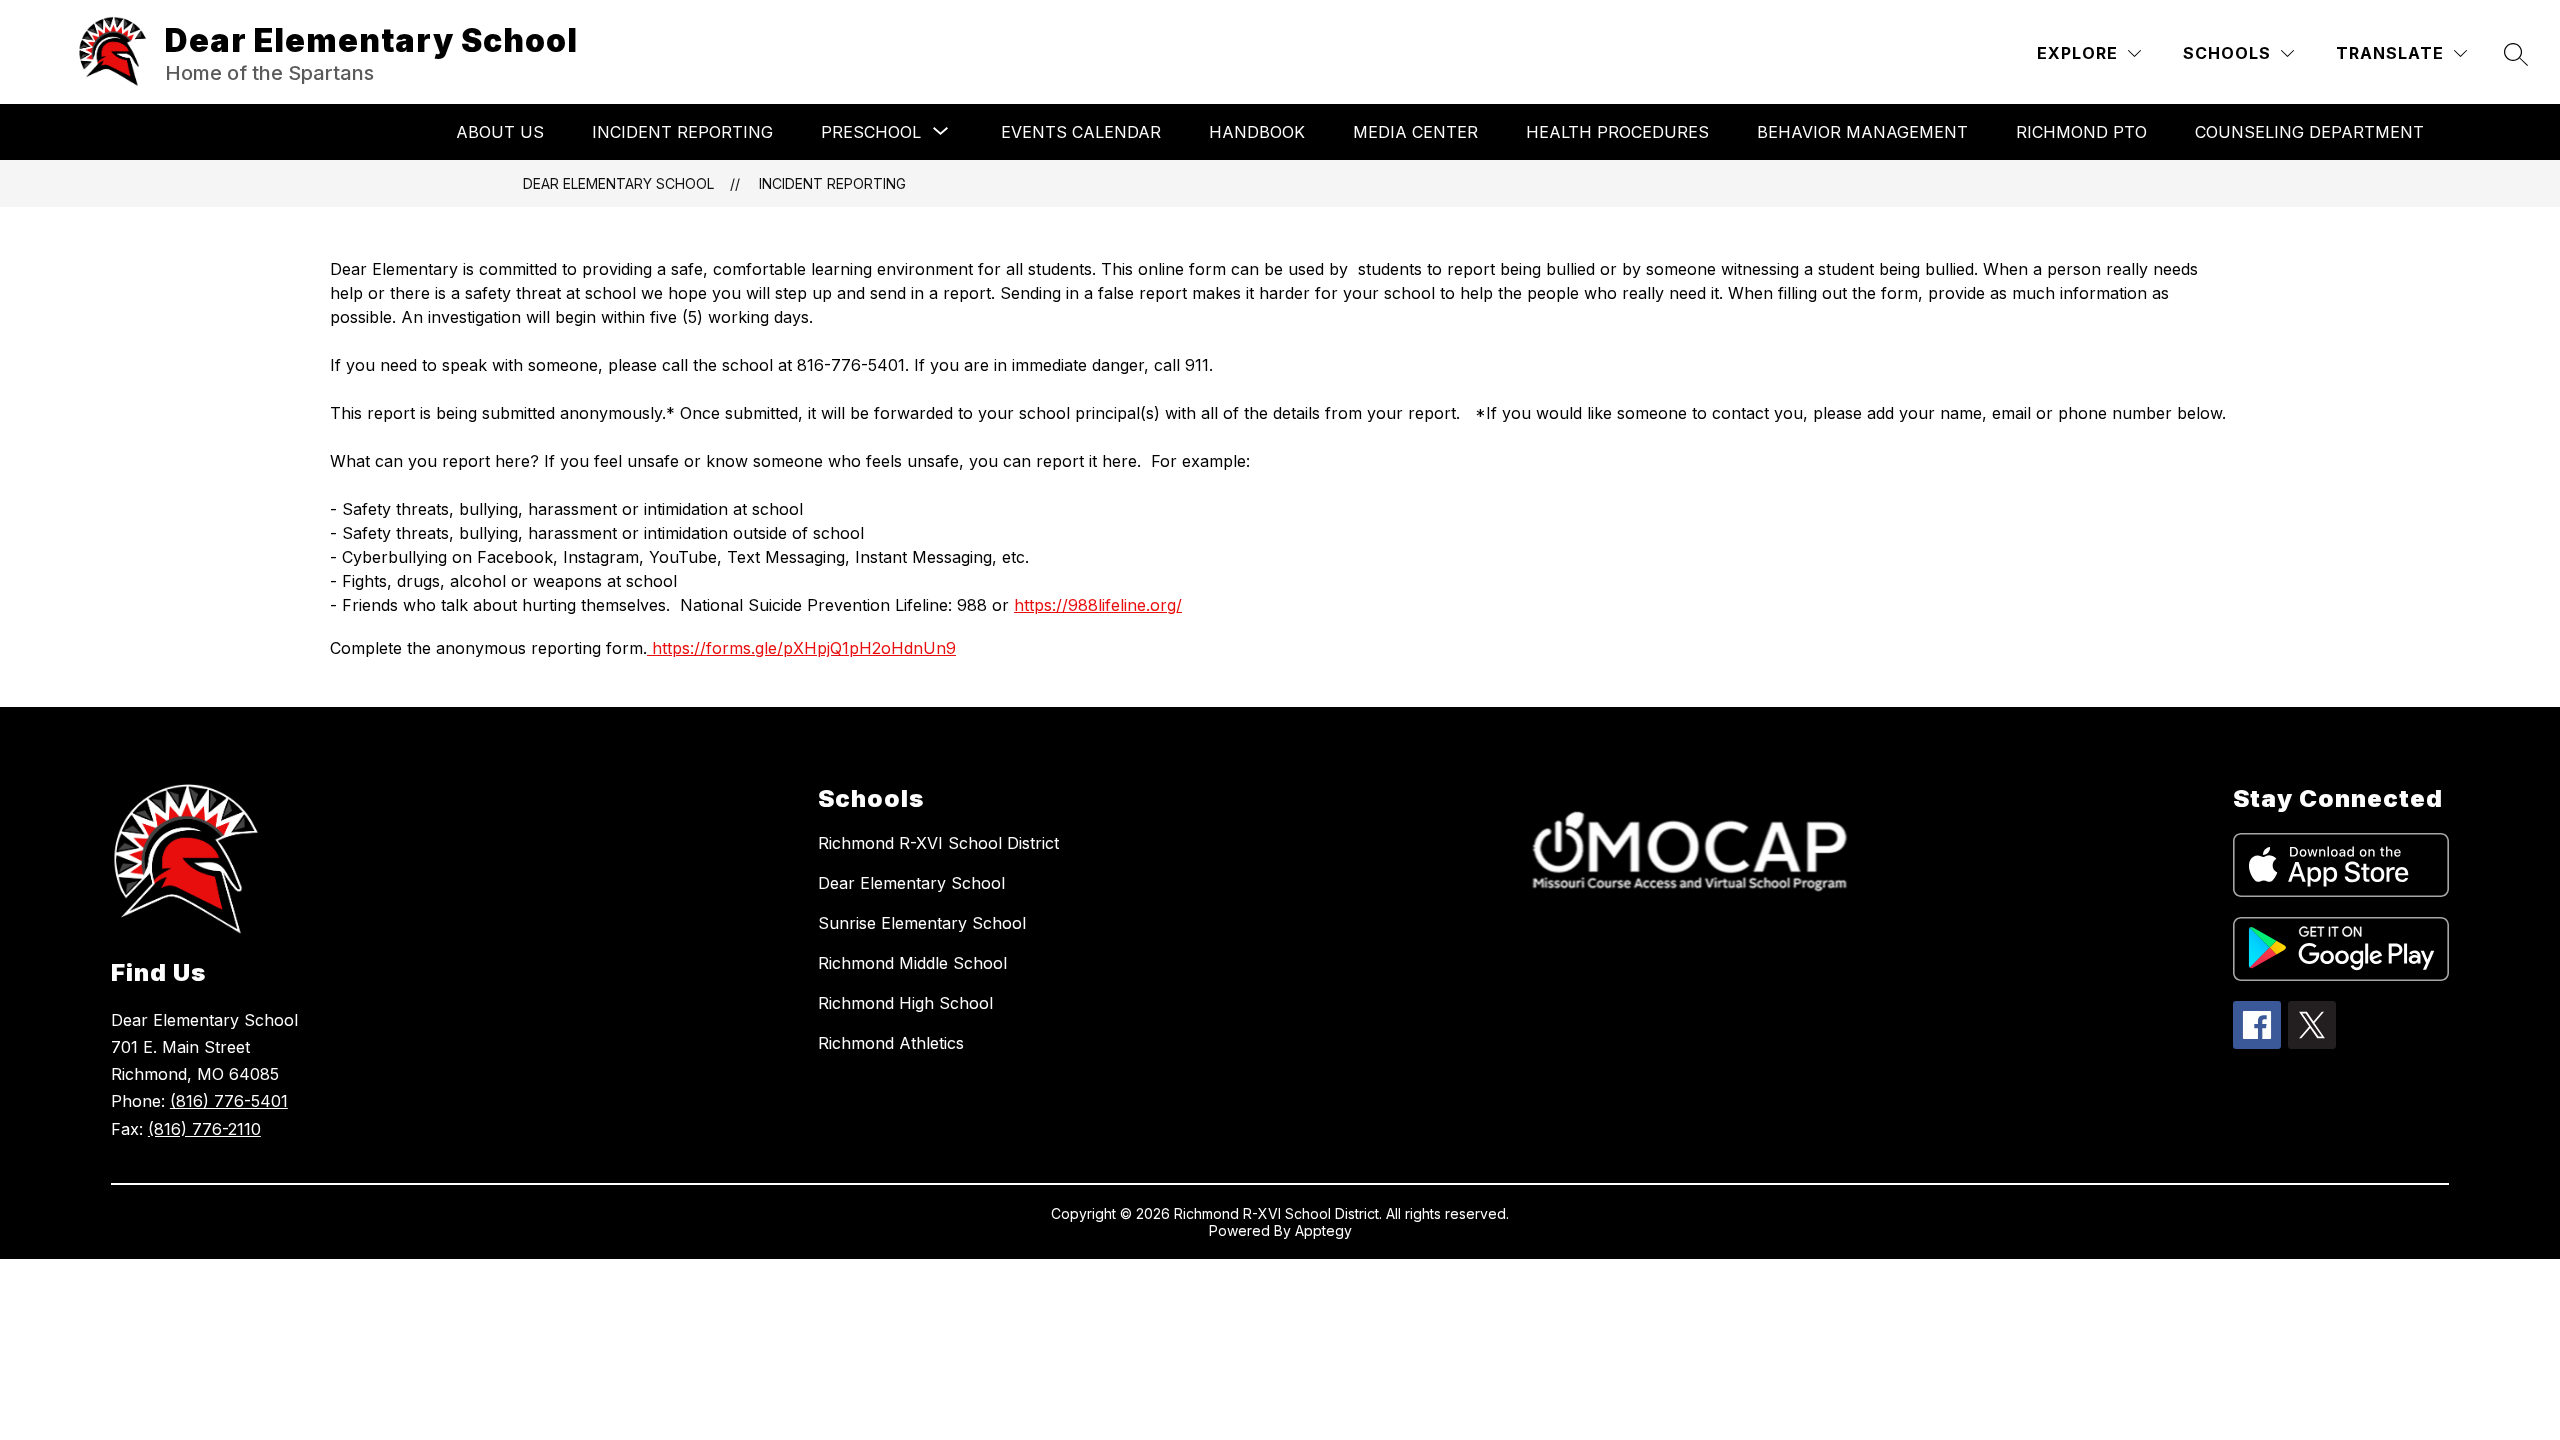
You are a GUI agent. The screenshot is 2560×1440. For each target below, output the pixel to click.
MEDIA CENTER (1415, 132)
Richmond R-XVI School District (938, 843)
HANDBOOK (1257, 132)
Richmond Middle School (912, 963)
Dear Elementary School (618, 183)
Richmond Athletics (891, 1043)
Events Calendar (1081, 132)
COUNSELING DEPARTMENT (2309, 132)
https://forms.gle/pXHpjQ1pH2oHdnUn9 (801, 648)
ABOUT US (500, 132)
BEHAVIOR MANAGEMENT (1862, 132)
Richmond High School (905, 1003)
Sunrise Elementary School (922, 923)
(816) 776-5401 (229, 1101)
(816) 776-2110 (204, 1129)
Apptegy (1323, 1230)
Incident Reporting (682, 132)
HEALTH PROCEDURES (1617, 132)
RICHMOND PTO (2081, 132)
